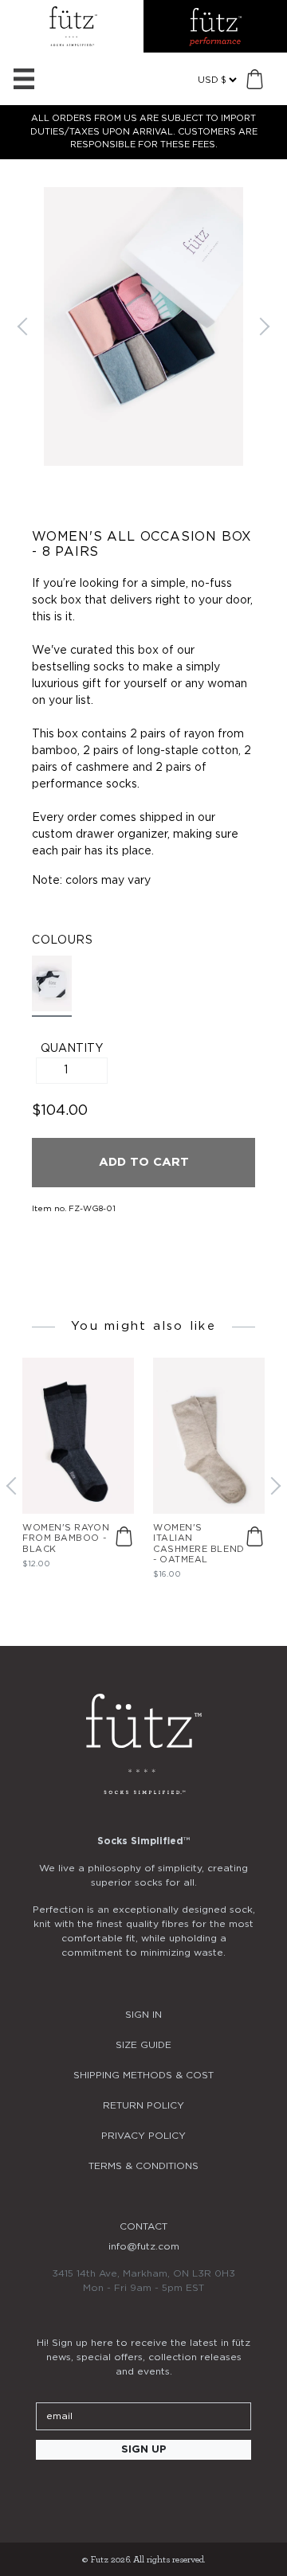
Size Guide (143, 2045)
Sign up (144, 2450)
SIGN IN (143, 2015)
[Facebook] (143, 2493)
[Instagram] (100, 2493)
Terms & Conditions (143, 2166)
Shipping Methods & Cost (143, 2075)
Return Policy (143, 2105)
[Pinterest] (187, 2493)
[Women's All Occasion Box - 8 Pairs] (52, 986)
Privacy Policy (143, 2136)
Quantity (72, 1049)
